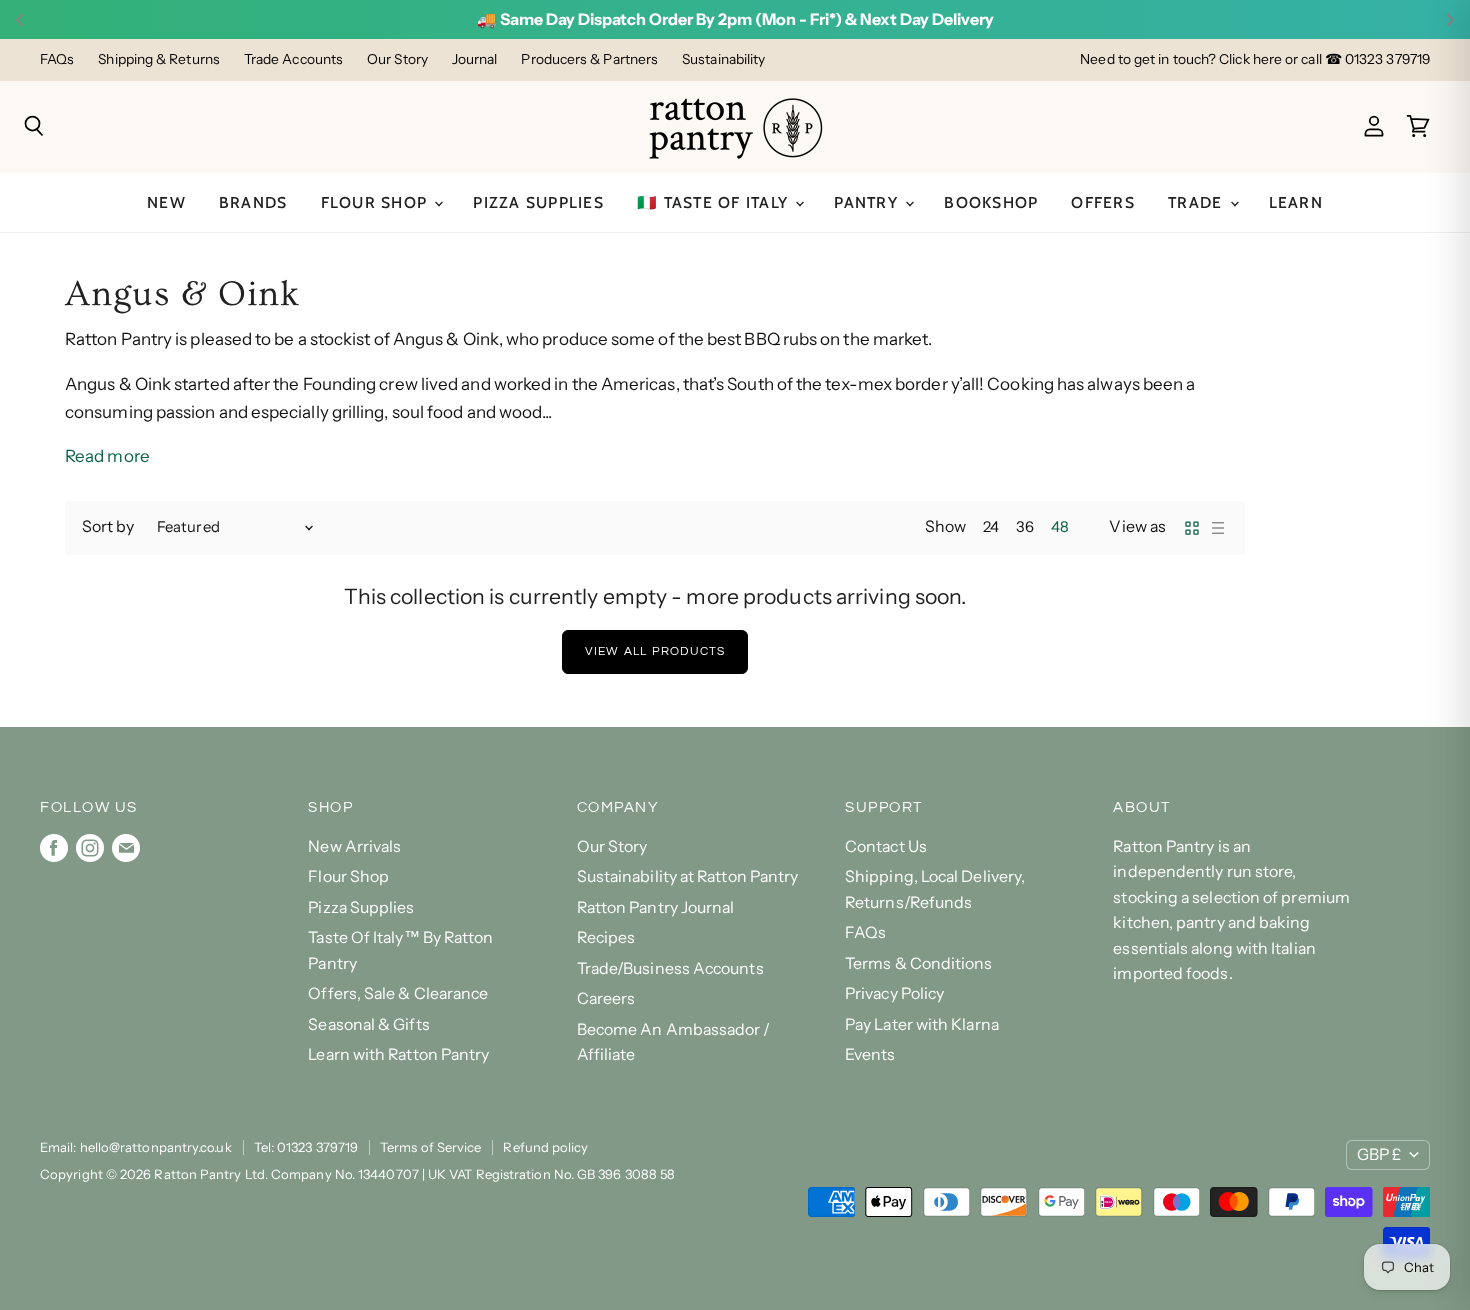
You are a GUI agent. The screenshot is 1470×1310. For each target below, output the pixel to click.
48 (1060, 527)
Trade (1198, 202)
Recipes (606, 937)
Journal (475, 59)
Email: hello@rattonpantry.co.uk (136, 1147)
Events (870, 1054)
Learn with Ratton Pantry (398, 1054)
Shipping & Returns (159, 59)
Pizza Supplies (538, 202)
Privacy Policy (894, 993)
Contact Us (886, 846)
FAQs (57, 59)
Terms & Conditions (919, 963)
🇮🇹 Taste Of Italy (715, 202)
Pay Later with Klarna (922, 1024)
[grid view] (1192, 528)
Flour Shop (377, 202)
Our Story (397, 59)
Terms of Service (430, 1147)
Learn (1296, 202)
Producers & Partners (589, 59)
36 (1025, 527)
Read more (107, 456)
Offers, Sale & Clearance (398, 993)
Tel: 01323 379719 (306, 1147)
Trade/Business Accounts (670, 968)
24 (991, 527)
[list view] (1218, 528)
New (166, 202)
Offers (1103, 202)
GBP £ (1379, 1154)
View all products (655, 651)
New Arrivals (354, 846)
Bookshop (991, 202)
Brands (253, 202)
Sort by (108, 527)
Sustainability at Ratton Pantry (688, 876)
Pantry (868, 202)
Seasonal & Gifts (368, 1024)
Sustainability (723, 59)
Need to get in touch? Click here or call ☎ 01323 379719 (1255, 59)
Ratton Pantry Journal (656, 907)
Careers (606, 998)
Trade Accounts (293, 59)
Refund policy (545, 1147)
